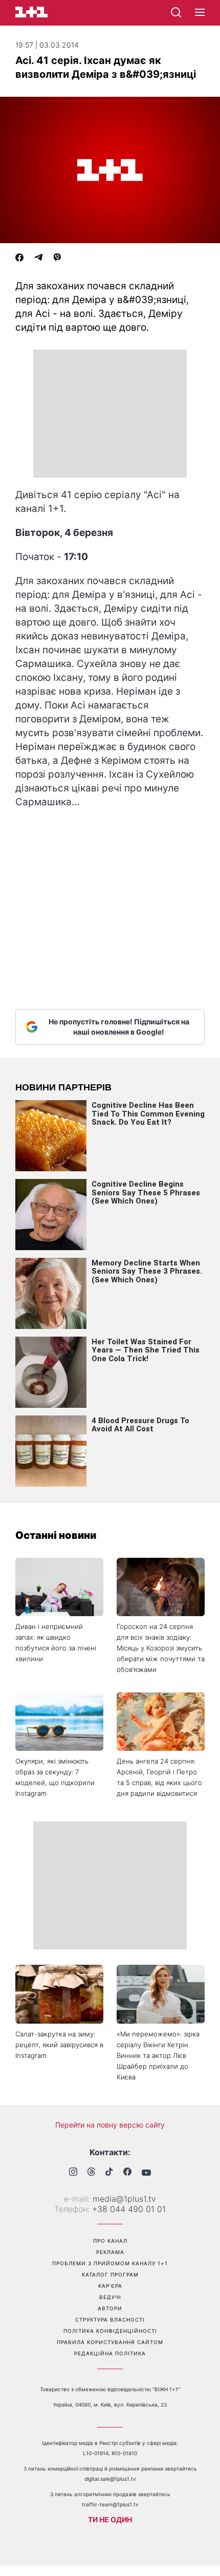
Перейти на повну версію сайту (110, 2125)
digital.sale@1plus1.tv (110, 2479)
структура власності (110, 2320)
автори (110, 2308)
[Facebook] (19, 259)
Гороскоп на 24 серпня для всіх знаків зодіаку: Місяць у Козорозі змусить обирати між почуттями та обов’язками (161, 1648)
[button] (200, 13)
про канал (110, 2241)
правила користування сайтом (110, 2342)
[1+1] (31, 12)
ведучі (110, 2297)
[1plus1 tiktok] (109, 2173)
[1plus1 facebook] (127, 2173)
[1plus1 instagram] (73, 2173)
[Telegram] (38, 259)
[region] (110, 414)
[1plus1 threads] (91, 2173)
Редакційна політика (110, 2353)
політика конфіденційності (110, 2331)
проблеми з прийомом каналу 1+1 (110, 2263)
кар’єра (110, 2286)
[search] (176, 12)
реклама (110, 2252)
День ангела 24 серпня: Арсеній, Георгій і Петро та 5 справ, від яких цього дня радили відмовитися (159, 1777)
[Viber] (57, 259)
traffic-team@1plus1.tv (110, 2504)
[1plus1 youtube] (146, 2173)
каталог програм (110, 2274)
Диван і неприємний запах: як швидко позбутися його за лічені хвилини (56, 1643)
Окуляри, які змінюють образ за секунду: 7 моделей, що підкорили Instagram (55, 1777)
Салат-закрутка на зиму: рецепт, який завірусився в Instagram (59, 2045)
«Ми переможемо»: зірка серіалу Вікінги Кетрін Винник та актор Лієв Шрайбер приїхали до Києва (158, 2055)
